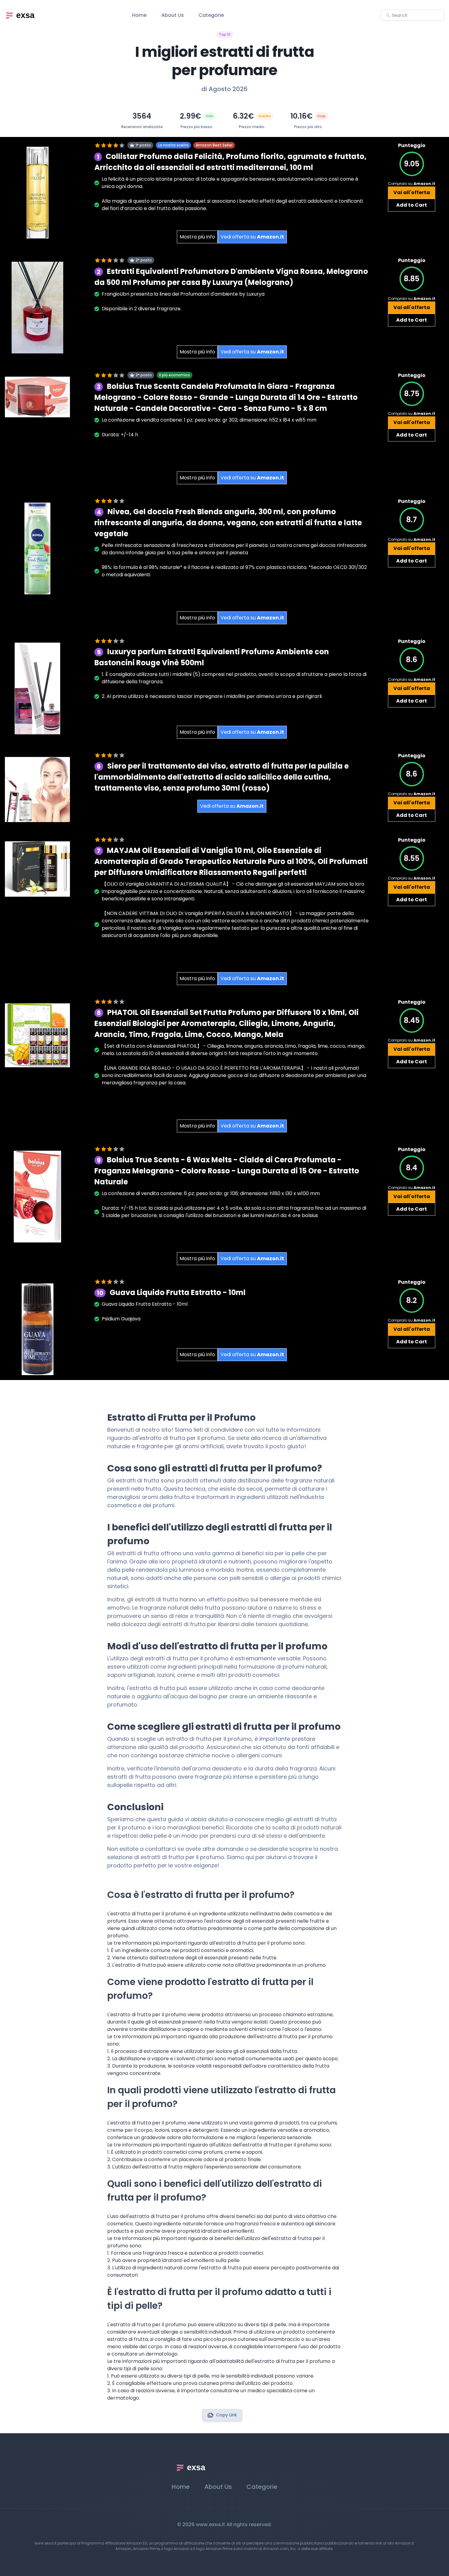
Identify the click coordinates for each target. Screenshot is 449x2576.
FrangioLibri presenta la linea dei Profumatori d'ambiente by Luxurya (183, 294)
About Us (173, 15)
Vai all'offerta (412, 192)
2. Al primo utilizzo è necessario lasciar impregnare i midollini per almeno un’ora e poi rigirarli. (212, 696)
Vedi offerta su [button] (252, 237)
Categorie (211, 15)
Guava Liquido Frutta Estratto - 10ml (145, 1304)
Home (139, 15)
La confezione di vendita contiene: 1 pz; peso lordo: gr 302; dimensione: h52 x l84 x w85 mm (209, 420)
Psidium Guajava (121, 1319)
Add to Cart (412, 205)
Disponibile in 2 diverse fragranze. (142, 309)
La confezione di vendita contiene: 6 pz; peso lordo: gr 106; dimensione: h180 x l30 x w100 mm (211, 1193)
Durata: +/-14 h (120, 435)
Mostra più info (197, 237)
